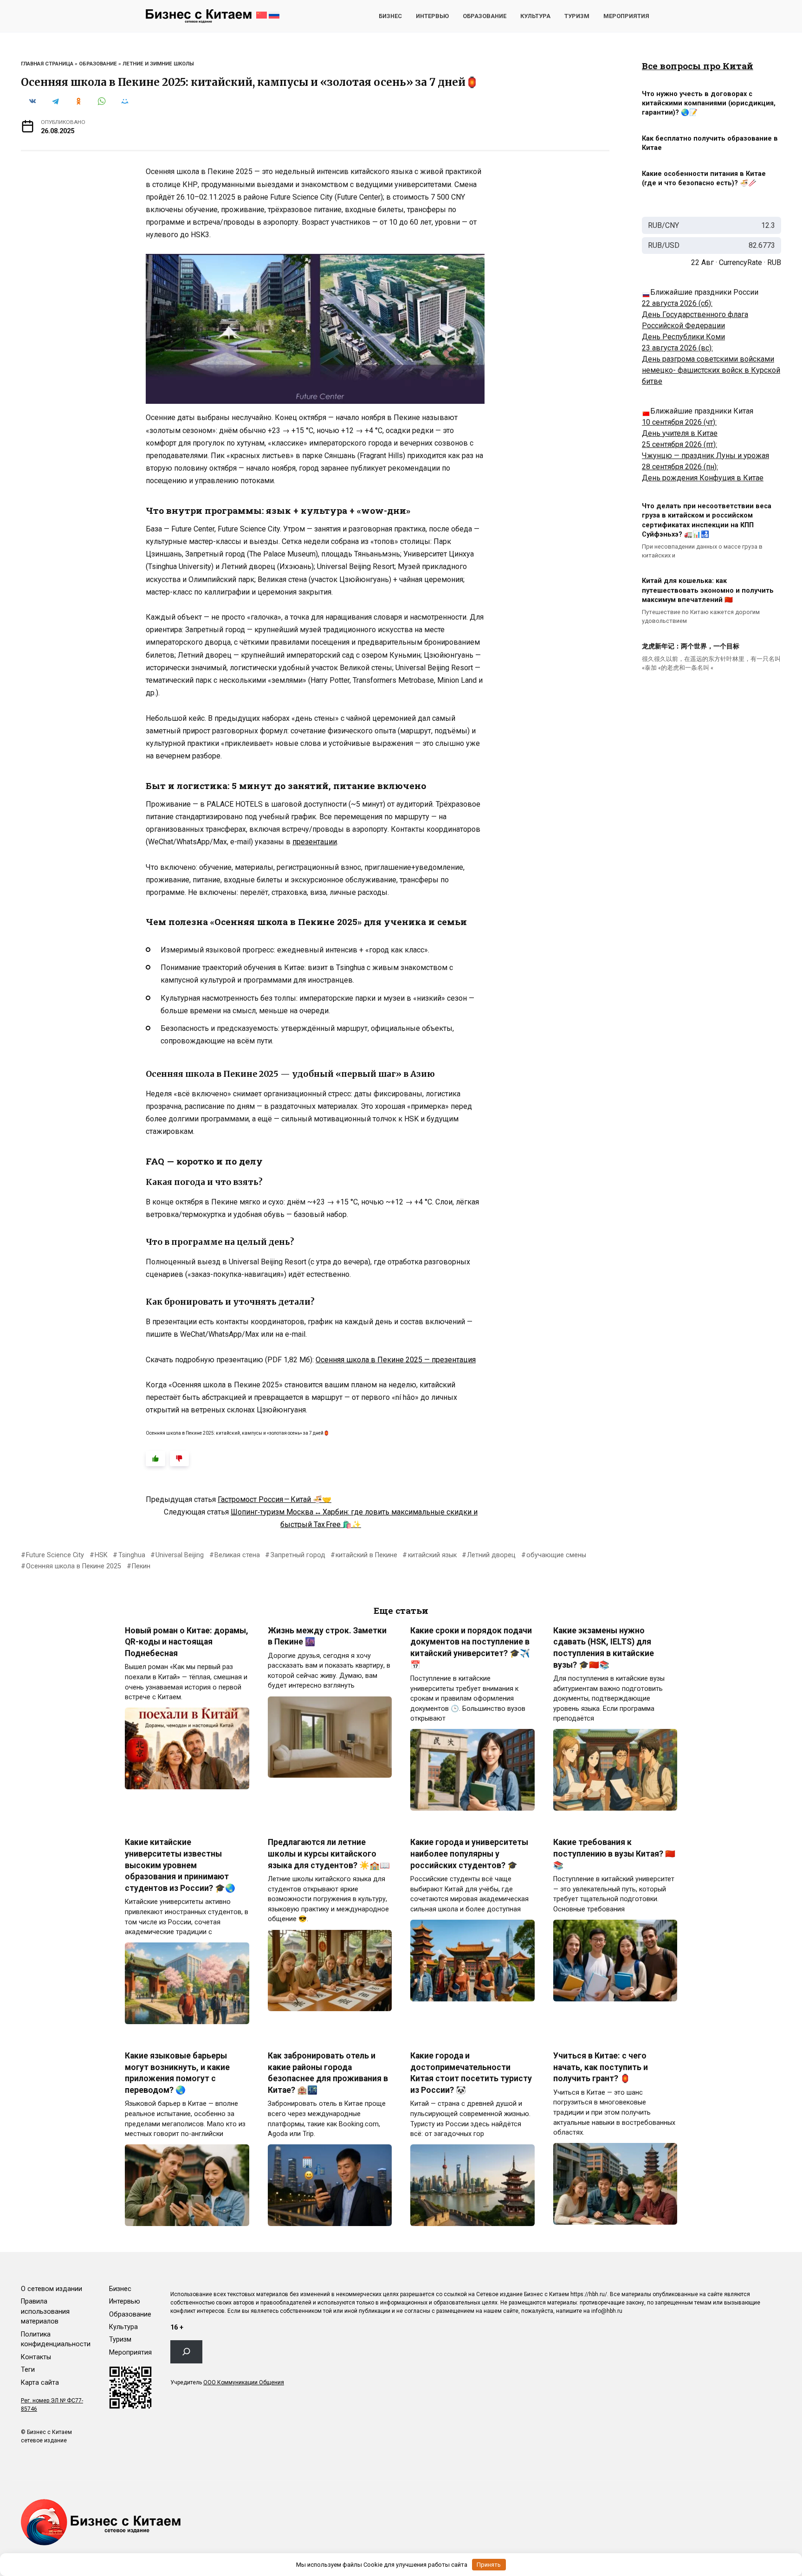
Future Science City (55, 1555)
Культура (535, 16)
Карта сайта (40, 2383)
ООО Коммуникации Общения (244, 2382)
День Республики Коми (683, 337)
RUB (774, 262)
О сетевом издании (52, 2289)
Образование (485, 16)
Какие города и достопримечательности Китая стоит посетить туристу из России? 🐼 (471, 2073)
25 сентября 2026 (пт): (679, 444)
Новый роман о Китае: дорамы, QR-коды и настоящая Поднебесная (187, 1641)
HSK (101, 1555)
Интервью (432, 16)
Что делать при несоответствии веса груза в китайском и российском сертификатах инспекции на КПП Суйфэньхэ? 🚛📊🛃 (707, 521)
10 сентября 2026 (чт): (679, 422)
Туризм (577, 16)
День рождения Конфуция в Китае (703, 478)
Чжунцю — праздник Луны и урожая (705, 456)
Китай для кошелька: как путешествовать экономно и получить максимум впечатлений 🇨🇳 (708, 591)
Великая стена (237, 1555)
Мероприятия (626, 16)
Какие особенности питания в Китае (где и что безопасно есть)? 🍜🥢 (704, 178)
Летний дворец (491, 1555)
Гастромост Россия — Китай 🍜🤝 (275, 1499)
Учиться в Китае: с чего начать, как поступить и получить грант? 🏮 (601, 2067)
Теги (28, 2370)
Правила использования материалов (45, 2311)
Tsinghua (132, 1555)
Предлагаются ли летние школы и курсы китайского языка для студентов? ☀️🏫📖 (329, 1854)
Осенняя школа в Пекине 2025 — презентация (396, 1360)
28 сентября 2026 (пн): (680, 467)
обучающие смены (556, 1555)
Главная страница (47, 64)
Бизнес (390, 16)
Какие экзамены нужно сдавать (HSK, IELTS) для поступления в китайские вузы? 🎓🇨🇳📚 (604, 1647)
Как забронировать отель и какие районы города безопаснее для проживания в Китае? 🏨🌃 (328, 2073)
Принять (489, 2565)
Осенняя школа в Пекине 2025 (74, 1566)
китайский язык (432, 1555)
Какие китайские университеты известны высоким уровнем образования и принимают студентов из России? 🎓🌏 (180, 1865)
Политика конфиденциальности (56, 2340)
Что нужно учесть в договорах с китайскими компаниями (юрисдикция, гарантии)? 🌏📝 (709, 103)
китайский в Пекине (366, 1555)
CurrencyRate (741, 262)
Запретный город (298, 1555)
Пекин (141, 1566)
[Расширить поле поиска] (186, 2352)
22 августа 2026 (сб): (677, 303)
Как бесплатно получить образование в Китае (710, 143)
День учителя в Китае (680, 433)
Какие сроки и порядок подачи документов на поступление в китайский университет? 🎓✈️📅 (471, 1647)
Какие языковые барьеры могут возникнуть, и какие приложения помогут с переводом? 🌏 (177, 2073)
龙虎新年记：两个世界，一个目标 (691, 647)
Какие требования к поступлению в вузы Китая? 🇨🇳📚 (614, 1854)
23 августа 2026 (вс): (677, 348)
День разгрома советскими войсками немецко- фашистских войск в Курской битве (711, 370)
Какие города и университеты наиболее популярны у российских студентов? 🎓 (469, 1854)
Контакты (36, 2357)
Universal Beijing (180, 1555)
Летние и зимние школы (158, 64)
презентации (315, 842)
